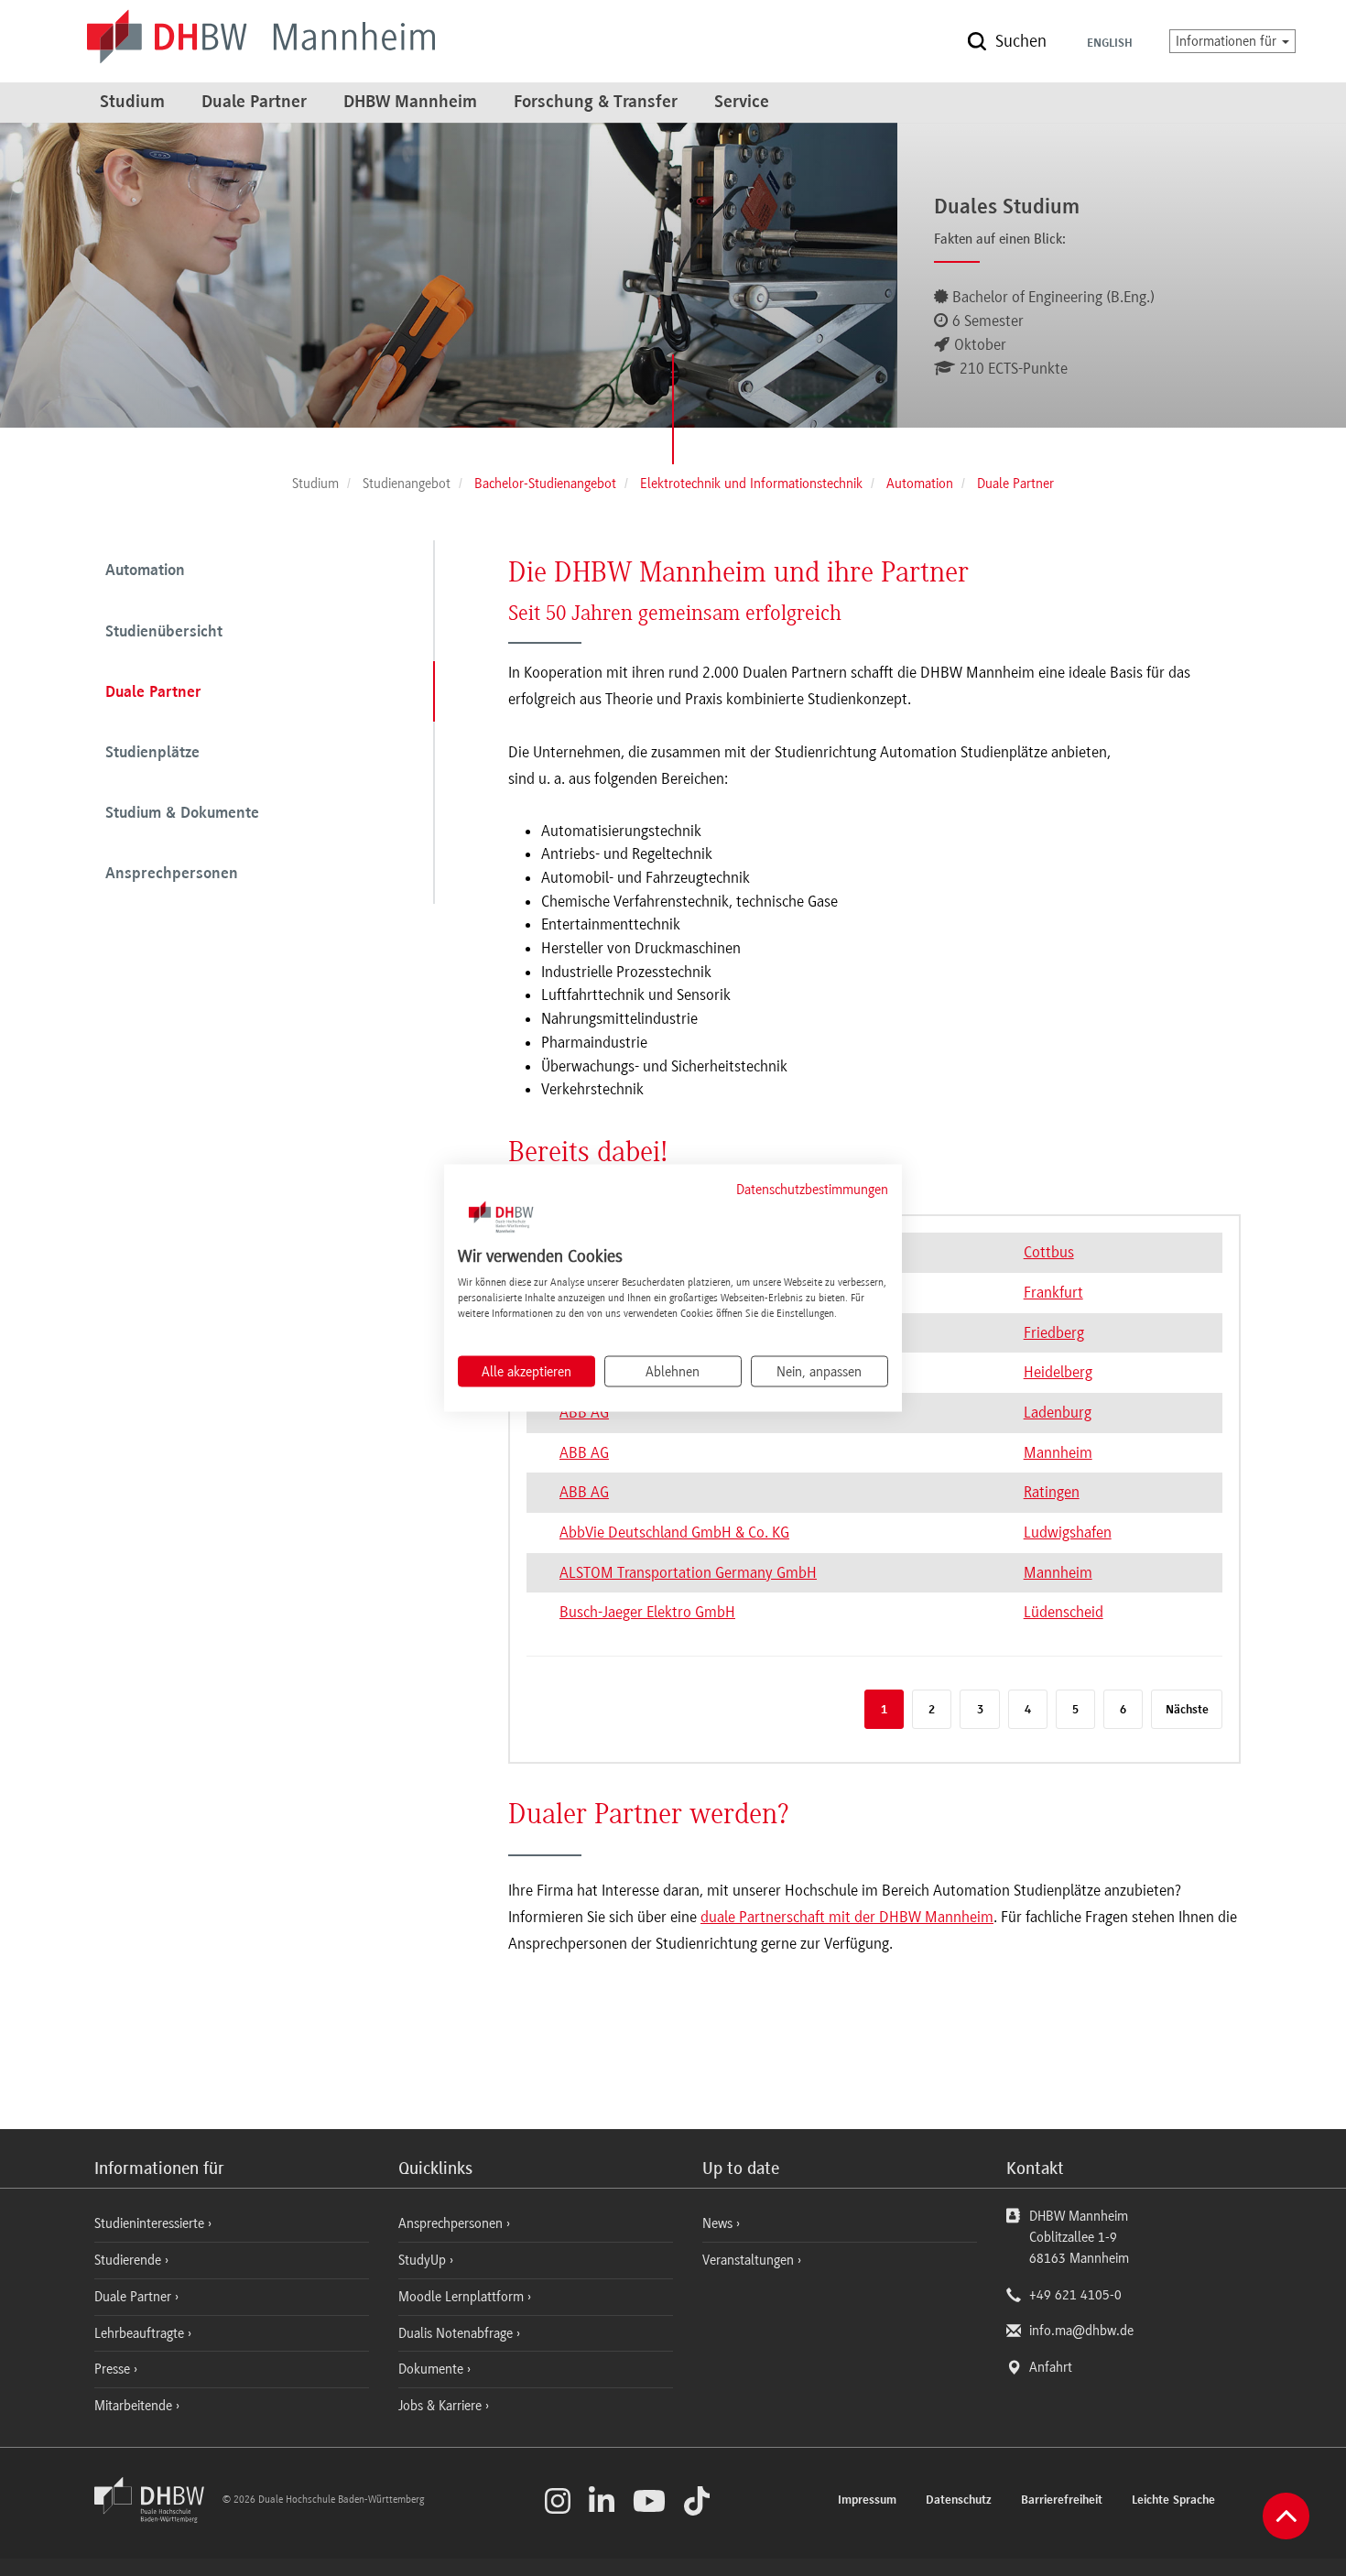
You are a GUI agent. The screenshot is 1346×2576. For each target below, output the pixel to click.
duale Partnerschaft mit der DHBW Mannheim (847, 1917)
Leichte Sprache (1173, 2501)
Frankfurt (1053, 1292)
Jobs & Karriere (442, 2406)
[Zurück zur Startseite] (157, 2518)
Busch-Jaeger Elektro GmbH (647, 1612)
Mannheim (1058, 1452)
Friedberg (1054, 1332)
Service (742, 103)
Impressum (867, 2501)
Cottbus (1049, 1252)
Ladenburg (1058, 1412)
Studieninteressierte (151, 2223)
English (1110, 44)
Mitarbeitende (135, 2406)
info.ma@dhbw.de (1081, 2331)
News (717, 2223)
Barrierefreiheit (1062, 2501)
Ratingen (1052, 1492)
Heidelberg (1058, 1372)
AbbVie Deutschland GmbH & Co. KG (674, 1532)
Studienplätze (152, 754)
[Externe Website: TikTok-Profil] (697, 2501)
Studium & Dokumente (182, 814)
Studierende (130, 2260)
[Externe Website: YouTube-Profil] (649, 2501)
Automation (145, 571)
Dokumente (433, 2369)
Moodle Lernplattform (463, 2297)
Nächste (1187, 1710)
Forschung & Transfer (596, 103)
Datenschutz (959, 2501)
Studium (132, 103)
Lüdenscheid (1064, 1612)
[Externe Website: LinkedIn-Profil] (602, 2501)
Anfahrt (1051, 2367)
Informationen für (1228, 41)
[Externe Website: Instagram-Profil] (558, 2501)
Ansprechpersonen (172, 875)
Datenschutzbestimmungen (812, 1189)
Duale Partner (254, 103)
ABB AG (584, 1452)
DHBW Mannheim (410, 103)
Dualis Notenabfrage (457, 2333)
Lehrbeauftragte (141, 2333)
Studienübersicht (164, 633)
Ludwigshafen (1068, 1532)
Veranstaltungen (748, 2260)
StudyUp (424, 2260)
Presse (114, 2369)
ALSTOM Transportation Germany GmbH (688, 1572)
